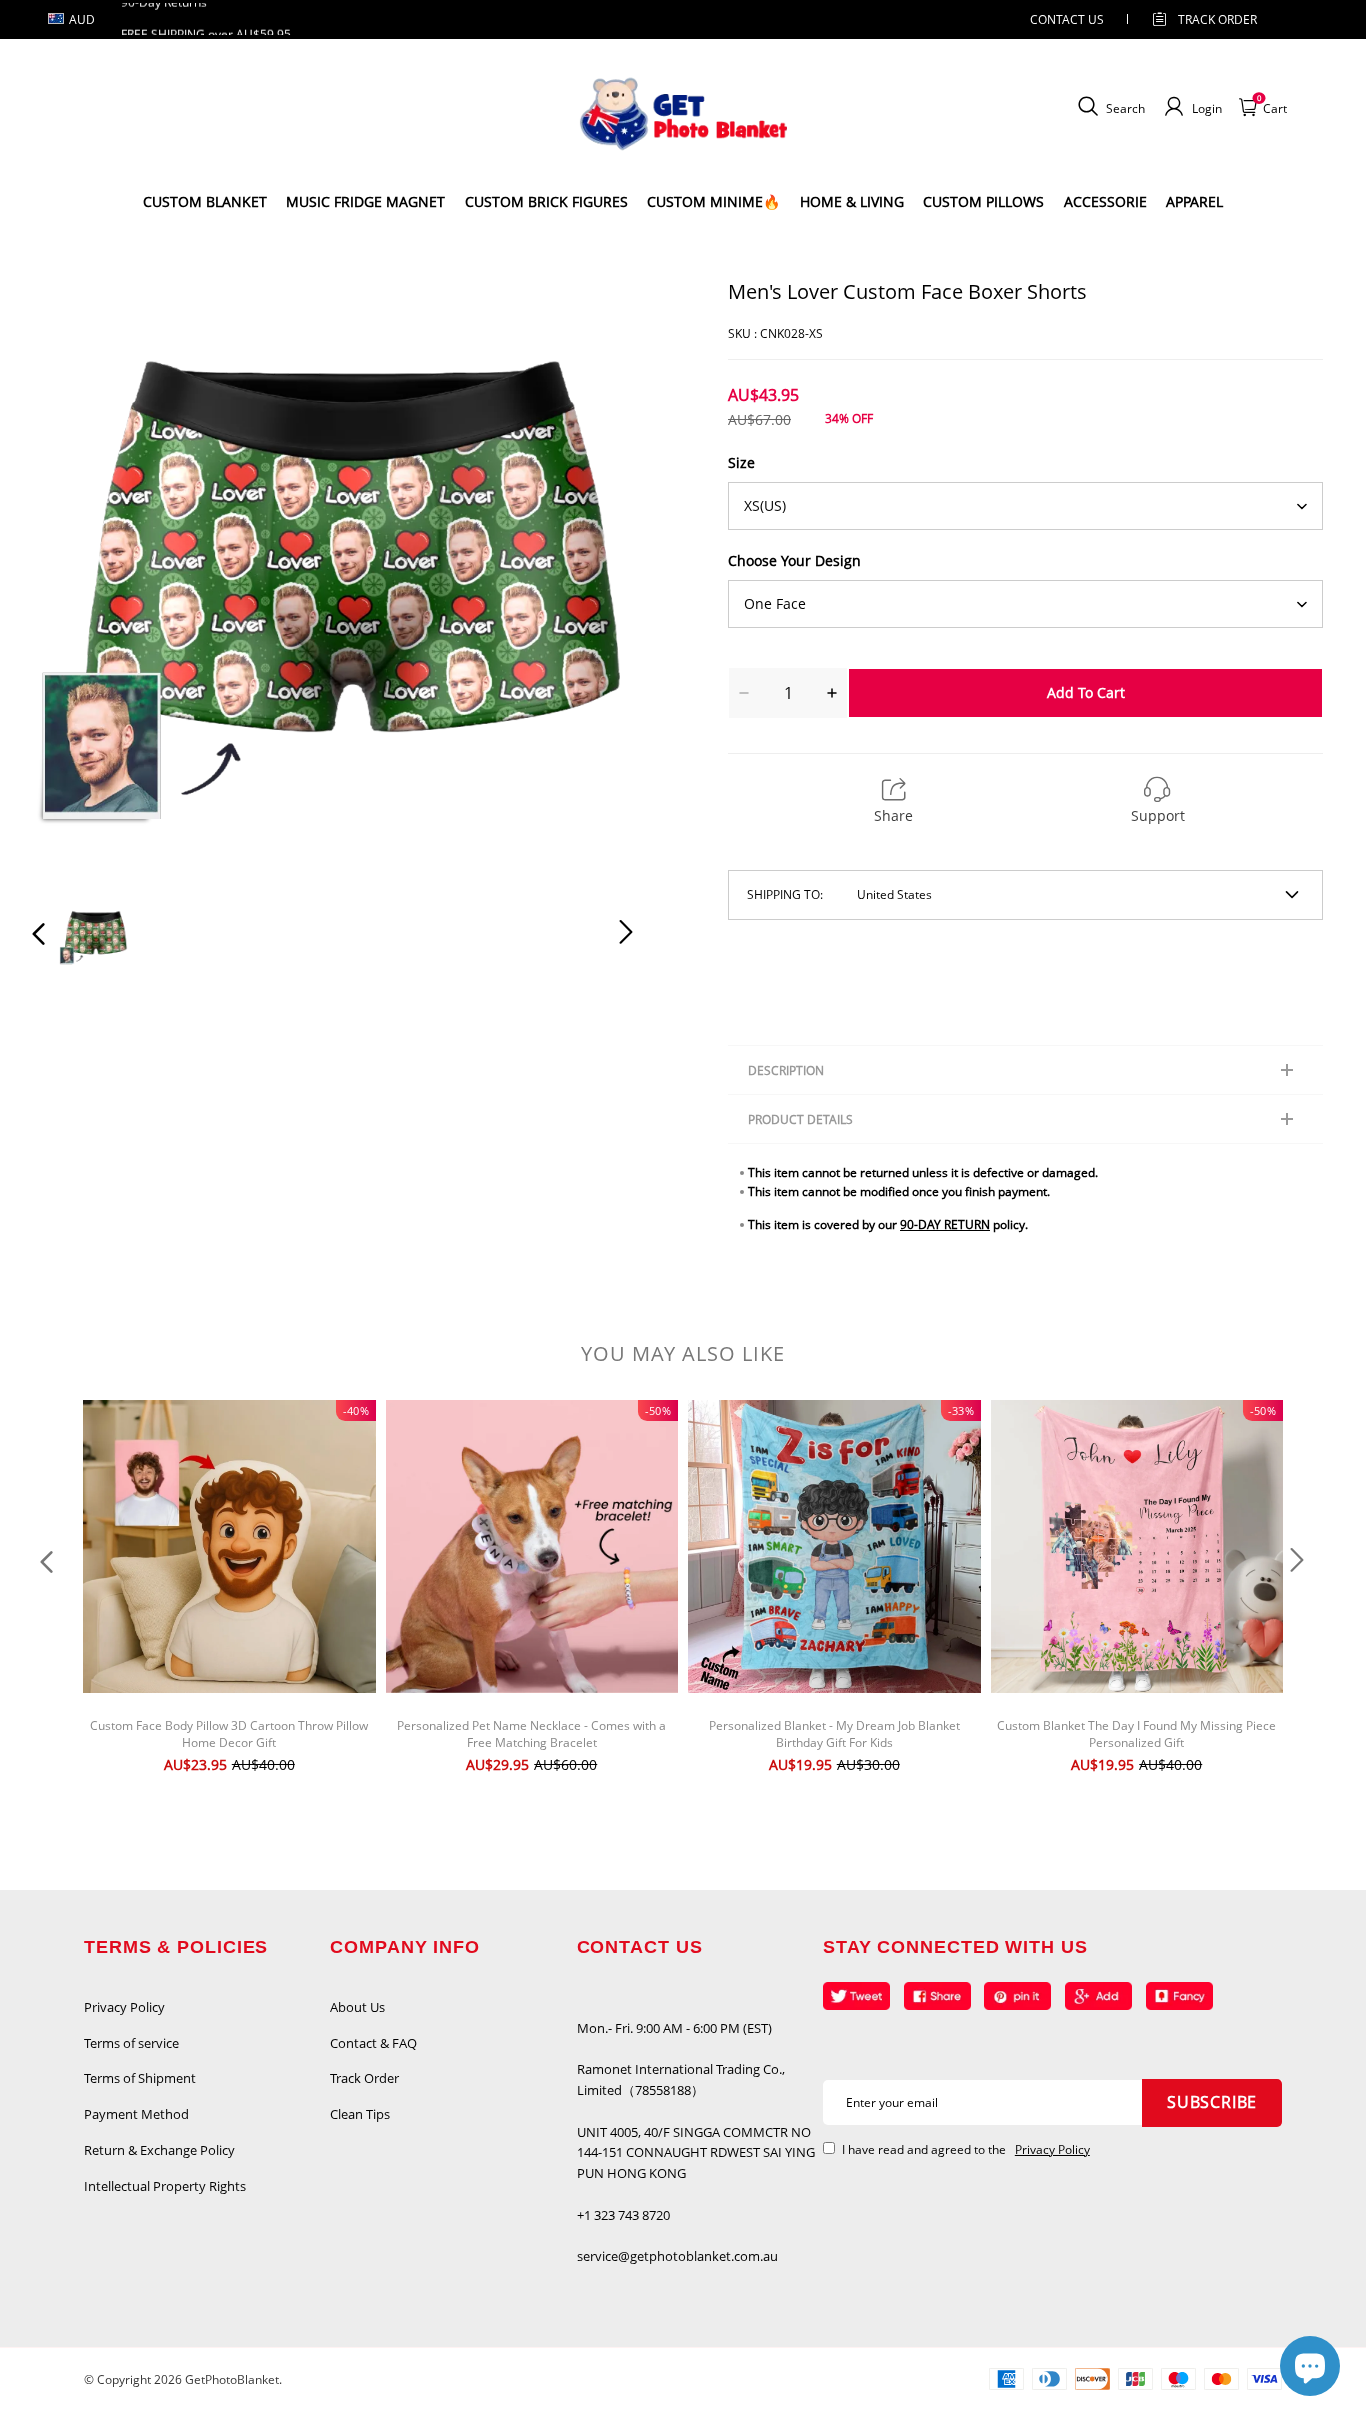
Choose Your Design (794, 560)
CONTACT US (1067, 19)
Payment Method (136, 2114)
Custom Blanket (205, 201)
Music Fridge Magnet (365, 201)
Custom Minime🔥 (713, 201)
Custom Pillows (983, 201)
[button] (79, 579)
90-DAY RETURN (945, 1224)
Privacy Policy (124, 2007)
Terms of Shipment (140, 2078)
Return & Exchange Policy (159, 2150)
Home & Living (852, 201)
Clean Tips (360, 2114)
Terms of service (131, 2043)
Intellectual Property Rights (165, 2186)
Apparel (1194, 201)
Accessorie (1105, 201)
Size (741, 462)
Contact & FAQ (373, 2043)
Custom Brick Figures (546, 201)
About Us (357, 2007)
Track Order (1217, 19)
